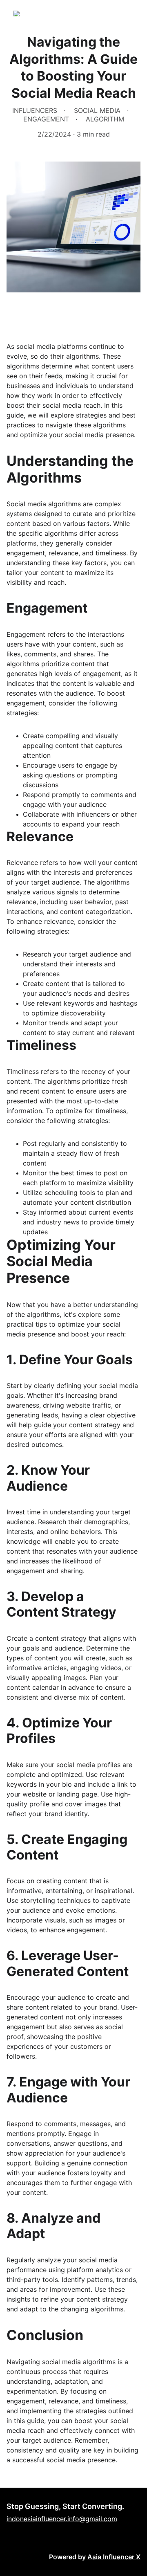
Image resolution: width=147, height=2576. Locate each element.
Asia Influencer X (114, 2557)
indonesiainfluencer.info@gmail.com (62, 2519)
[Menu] (129, 13)
